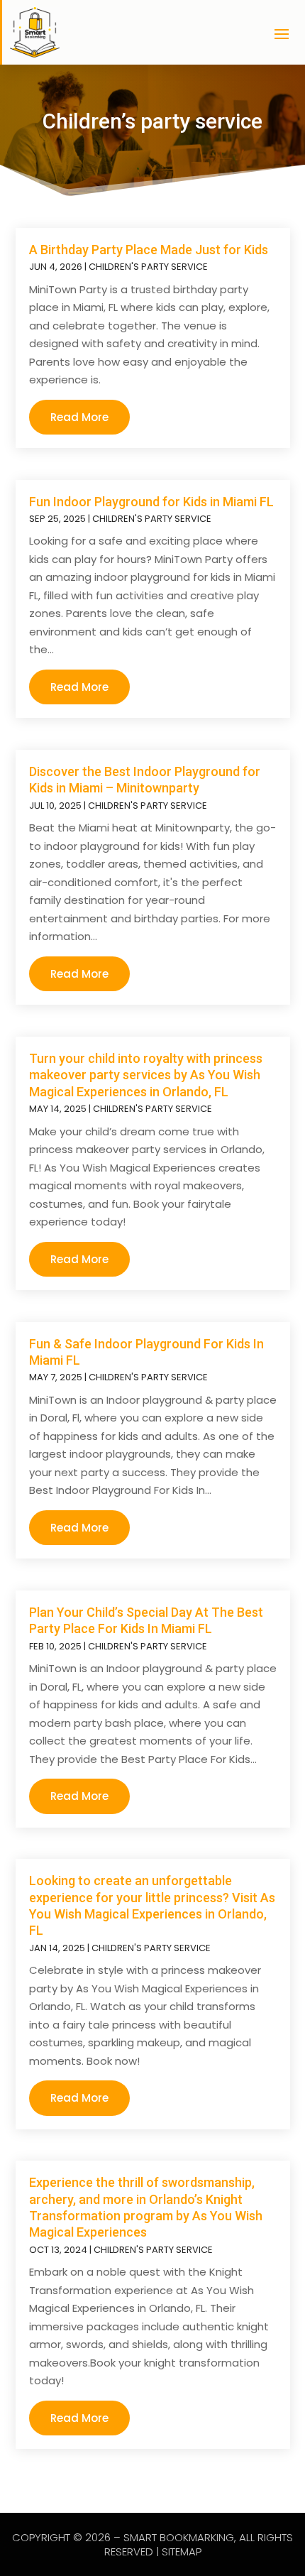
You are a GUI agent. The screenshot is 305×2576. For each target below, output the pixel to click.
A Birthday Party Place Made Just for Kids (149, 250)
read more (79, 417)
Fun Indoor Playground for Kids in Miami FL (151, 502)
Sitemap (182, 2552)
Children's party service (148, 267)
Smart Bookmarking (179, 2537)
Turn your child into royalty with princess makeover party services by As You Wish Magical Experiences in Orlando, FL (146, 1075)
